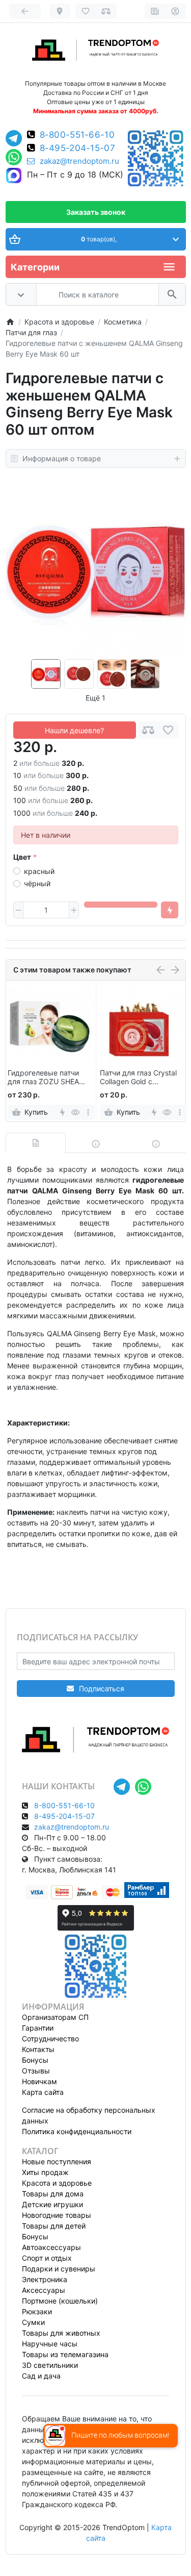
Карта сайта (43, 2092)
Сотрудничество (50, 2039)
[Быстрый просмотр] (75, 1112)
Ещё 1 (95, 698)
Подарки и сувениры (59, 2269)
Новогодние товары (57, 2215)
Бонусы (35, 2060)
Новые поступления (57, 2161)
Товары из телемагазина (65, 2354)
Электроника (45, 2279)
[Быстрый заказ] (170, 910)
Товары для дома (53, 2194)
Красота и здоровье (57, 2183)
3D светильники (50, 2365)
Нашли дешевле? (74, 730)
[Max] (14, 176)
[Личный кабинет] (175, 11)
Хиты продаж (45, 2172)
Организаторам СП (55, 2017)
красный (39, 871)
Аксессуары (44, 2290)
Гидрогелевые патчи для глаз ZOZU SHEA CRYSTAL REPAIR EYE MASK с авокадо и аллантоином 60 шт (44, 1078)
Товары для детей (54, 2226)
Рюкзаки (37, 2311)
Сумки (33, 2322)
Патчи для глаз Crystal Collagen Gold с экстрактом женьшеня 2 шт (140, 1078)
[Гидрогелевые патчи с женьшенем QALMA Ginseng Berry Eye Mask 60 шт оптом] (96, 569)
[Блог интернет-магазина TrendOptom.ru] (155, 11)
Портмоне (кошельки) (60, 2301)
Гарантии (38, 2028)
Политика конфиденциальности (77, 2131)
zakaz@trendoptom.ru (79, 161)
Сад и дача (41, 2376)
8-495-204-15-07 (78, 148)
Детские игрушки (52, 2204)
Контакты (38, 2049)
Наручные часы (50, 2344)
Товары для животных (61, 2333)
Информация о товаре (62, 458)
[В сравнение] (148, 730)
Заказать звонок (96, 212)
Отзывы (36, 2071)
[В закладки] (168, 730)
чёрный (37, 883)
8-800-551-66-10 (77, 135)
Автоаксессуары (51, 2247)
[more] (88, 1112)
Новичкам (39, 2081)
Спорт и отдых (47, 2258)
